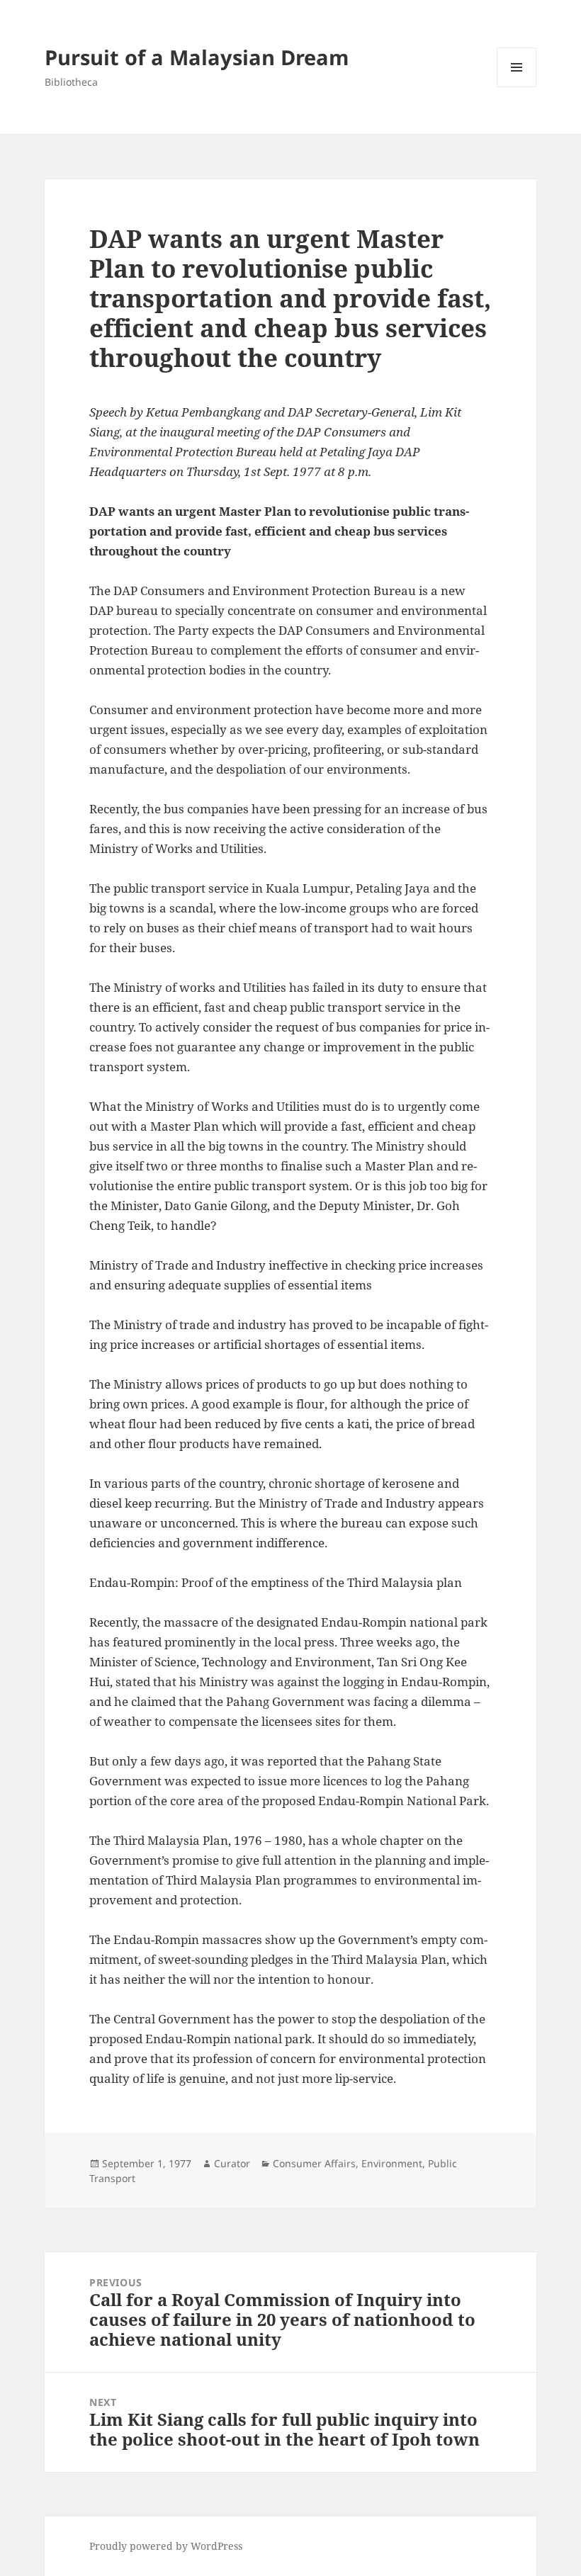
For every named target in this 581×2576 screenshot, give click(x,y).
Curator (232, 2163)
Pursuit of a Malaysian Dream (197, 57)
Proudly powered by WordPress (166, 2546)
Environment (392, 2163)
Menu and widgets (517, 87)
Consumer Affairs (314, 2163)
